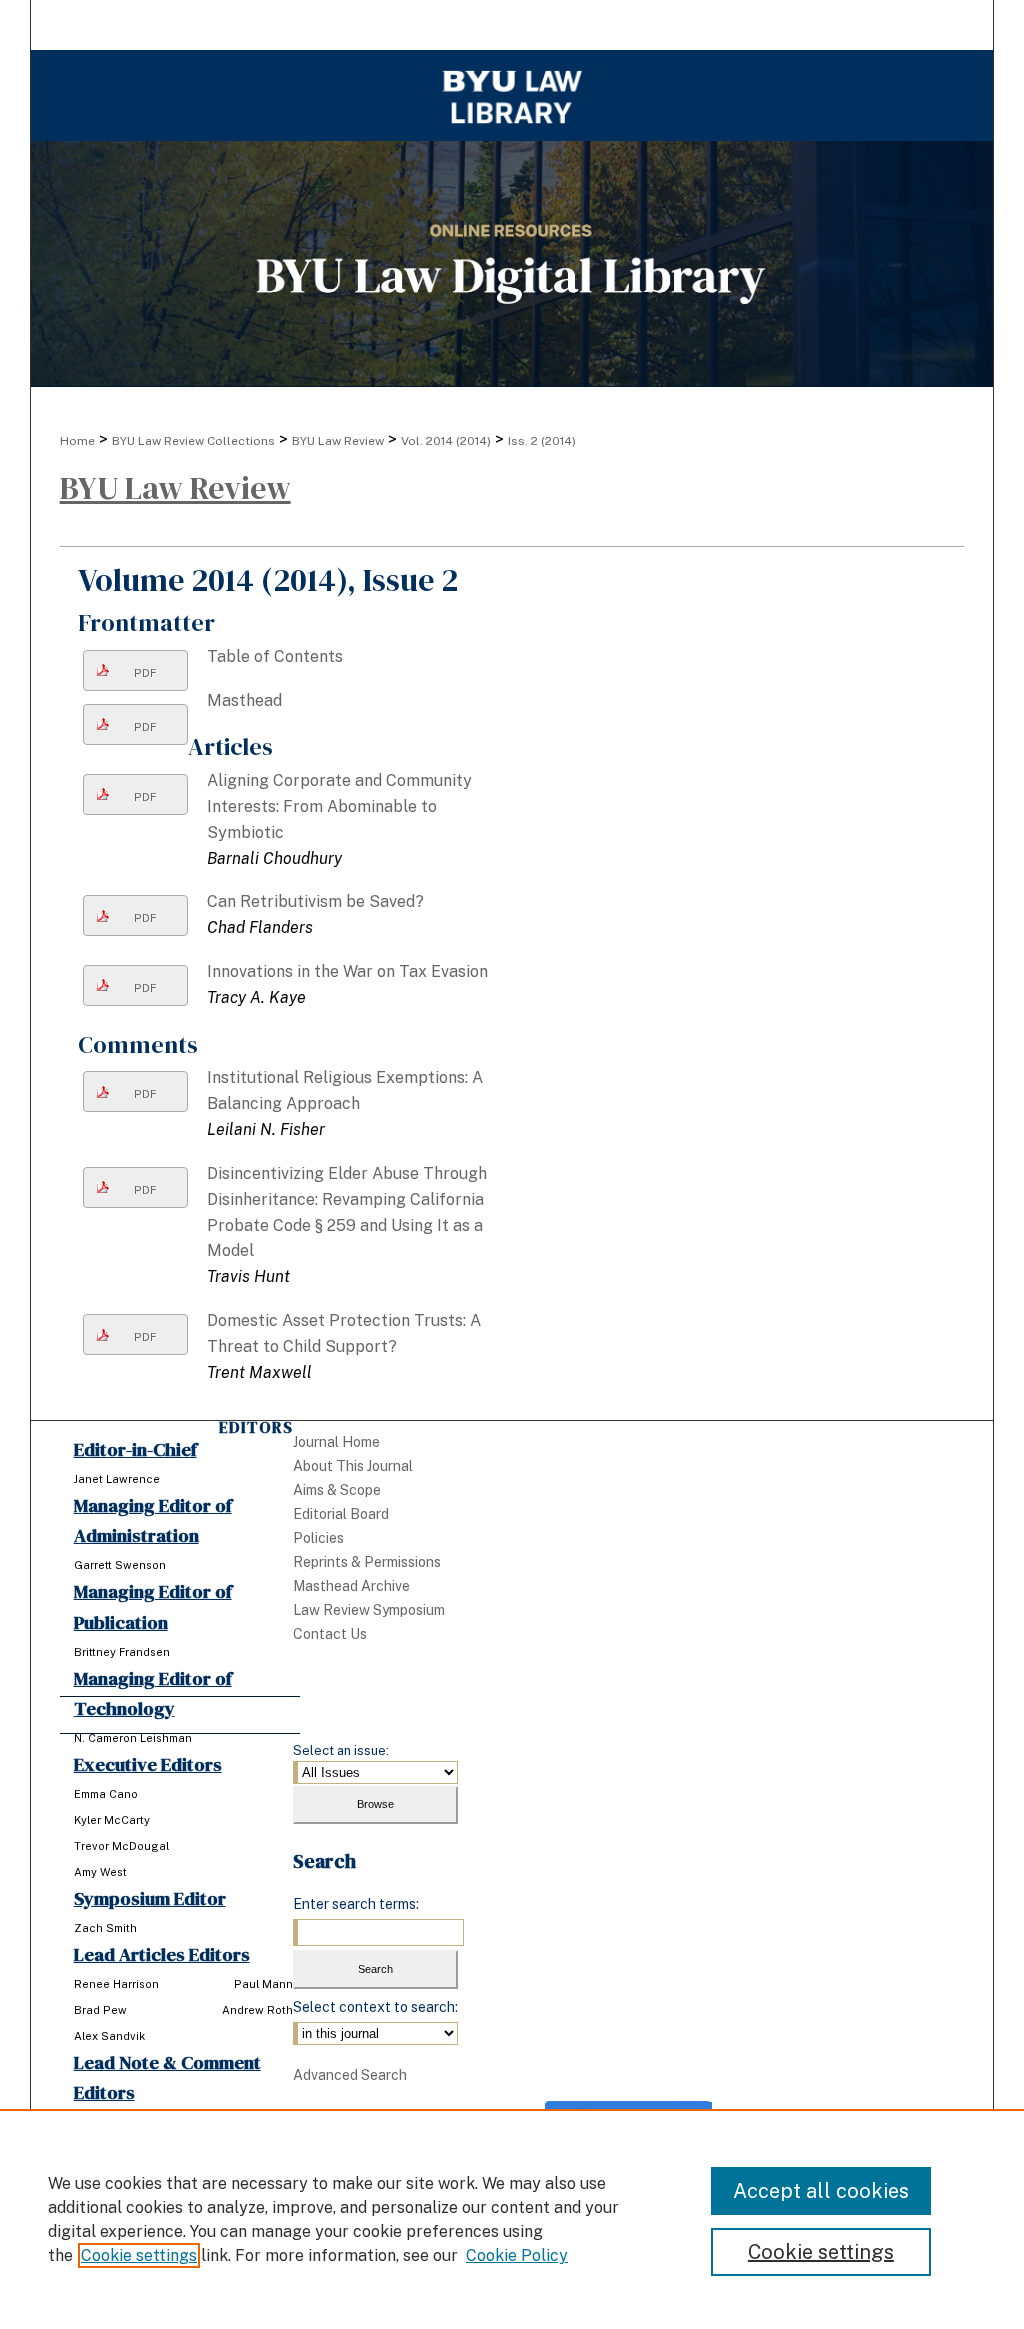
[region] (512, 2219)
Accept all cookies (821, 2191)
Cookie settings (139, 2255)
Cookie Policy (517, 2255)
